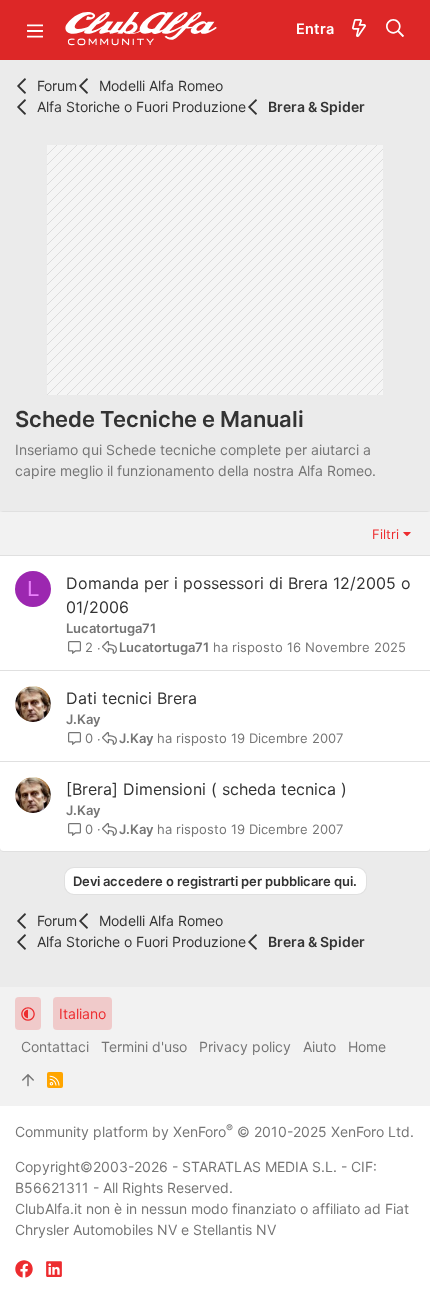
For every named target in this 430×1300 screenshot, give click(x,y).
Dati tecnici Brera (131, 698)
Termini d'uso (144, 1046)
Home (367, 1046)
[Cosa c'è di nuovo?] (359, 30)
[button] (35, 30)
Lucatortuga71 (111, 628)
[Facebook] (24, 1269)
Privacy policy (245, 1046)
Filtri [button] (385, 534)
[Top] (28, 1079)
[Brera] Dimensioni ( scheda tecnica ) (206, 789)
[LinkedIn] (54, 1269)
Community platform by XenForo (214, 1131)
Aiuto (319, 1046)
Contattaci (55, 1046)
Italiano (82, 1013)
